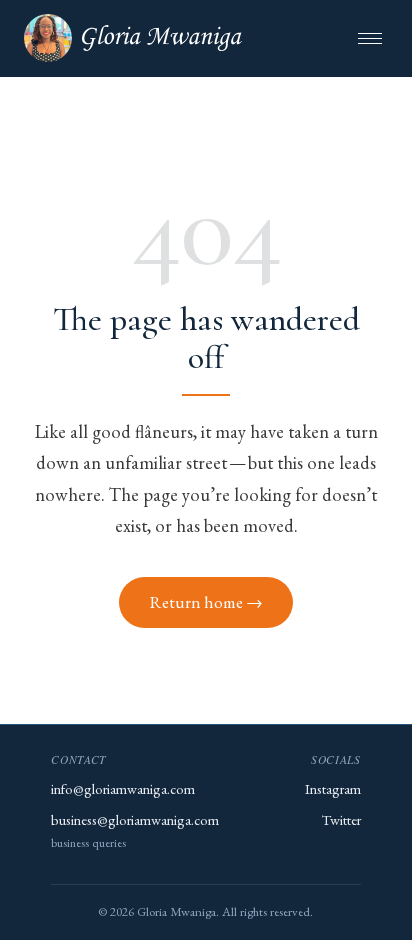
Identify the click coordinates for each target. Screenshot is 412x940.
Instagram (333, 788)
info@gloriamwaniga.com (123, 788)
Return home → (206, 602)
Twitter (341, 819)
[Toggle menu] (370, 38)
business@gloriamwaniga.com (135, 819)
